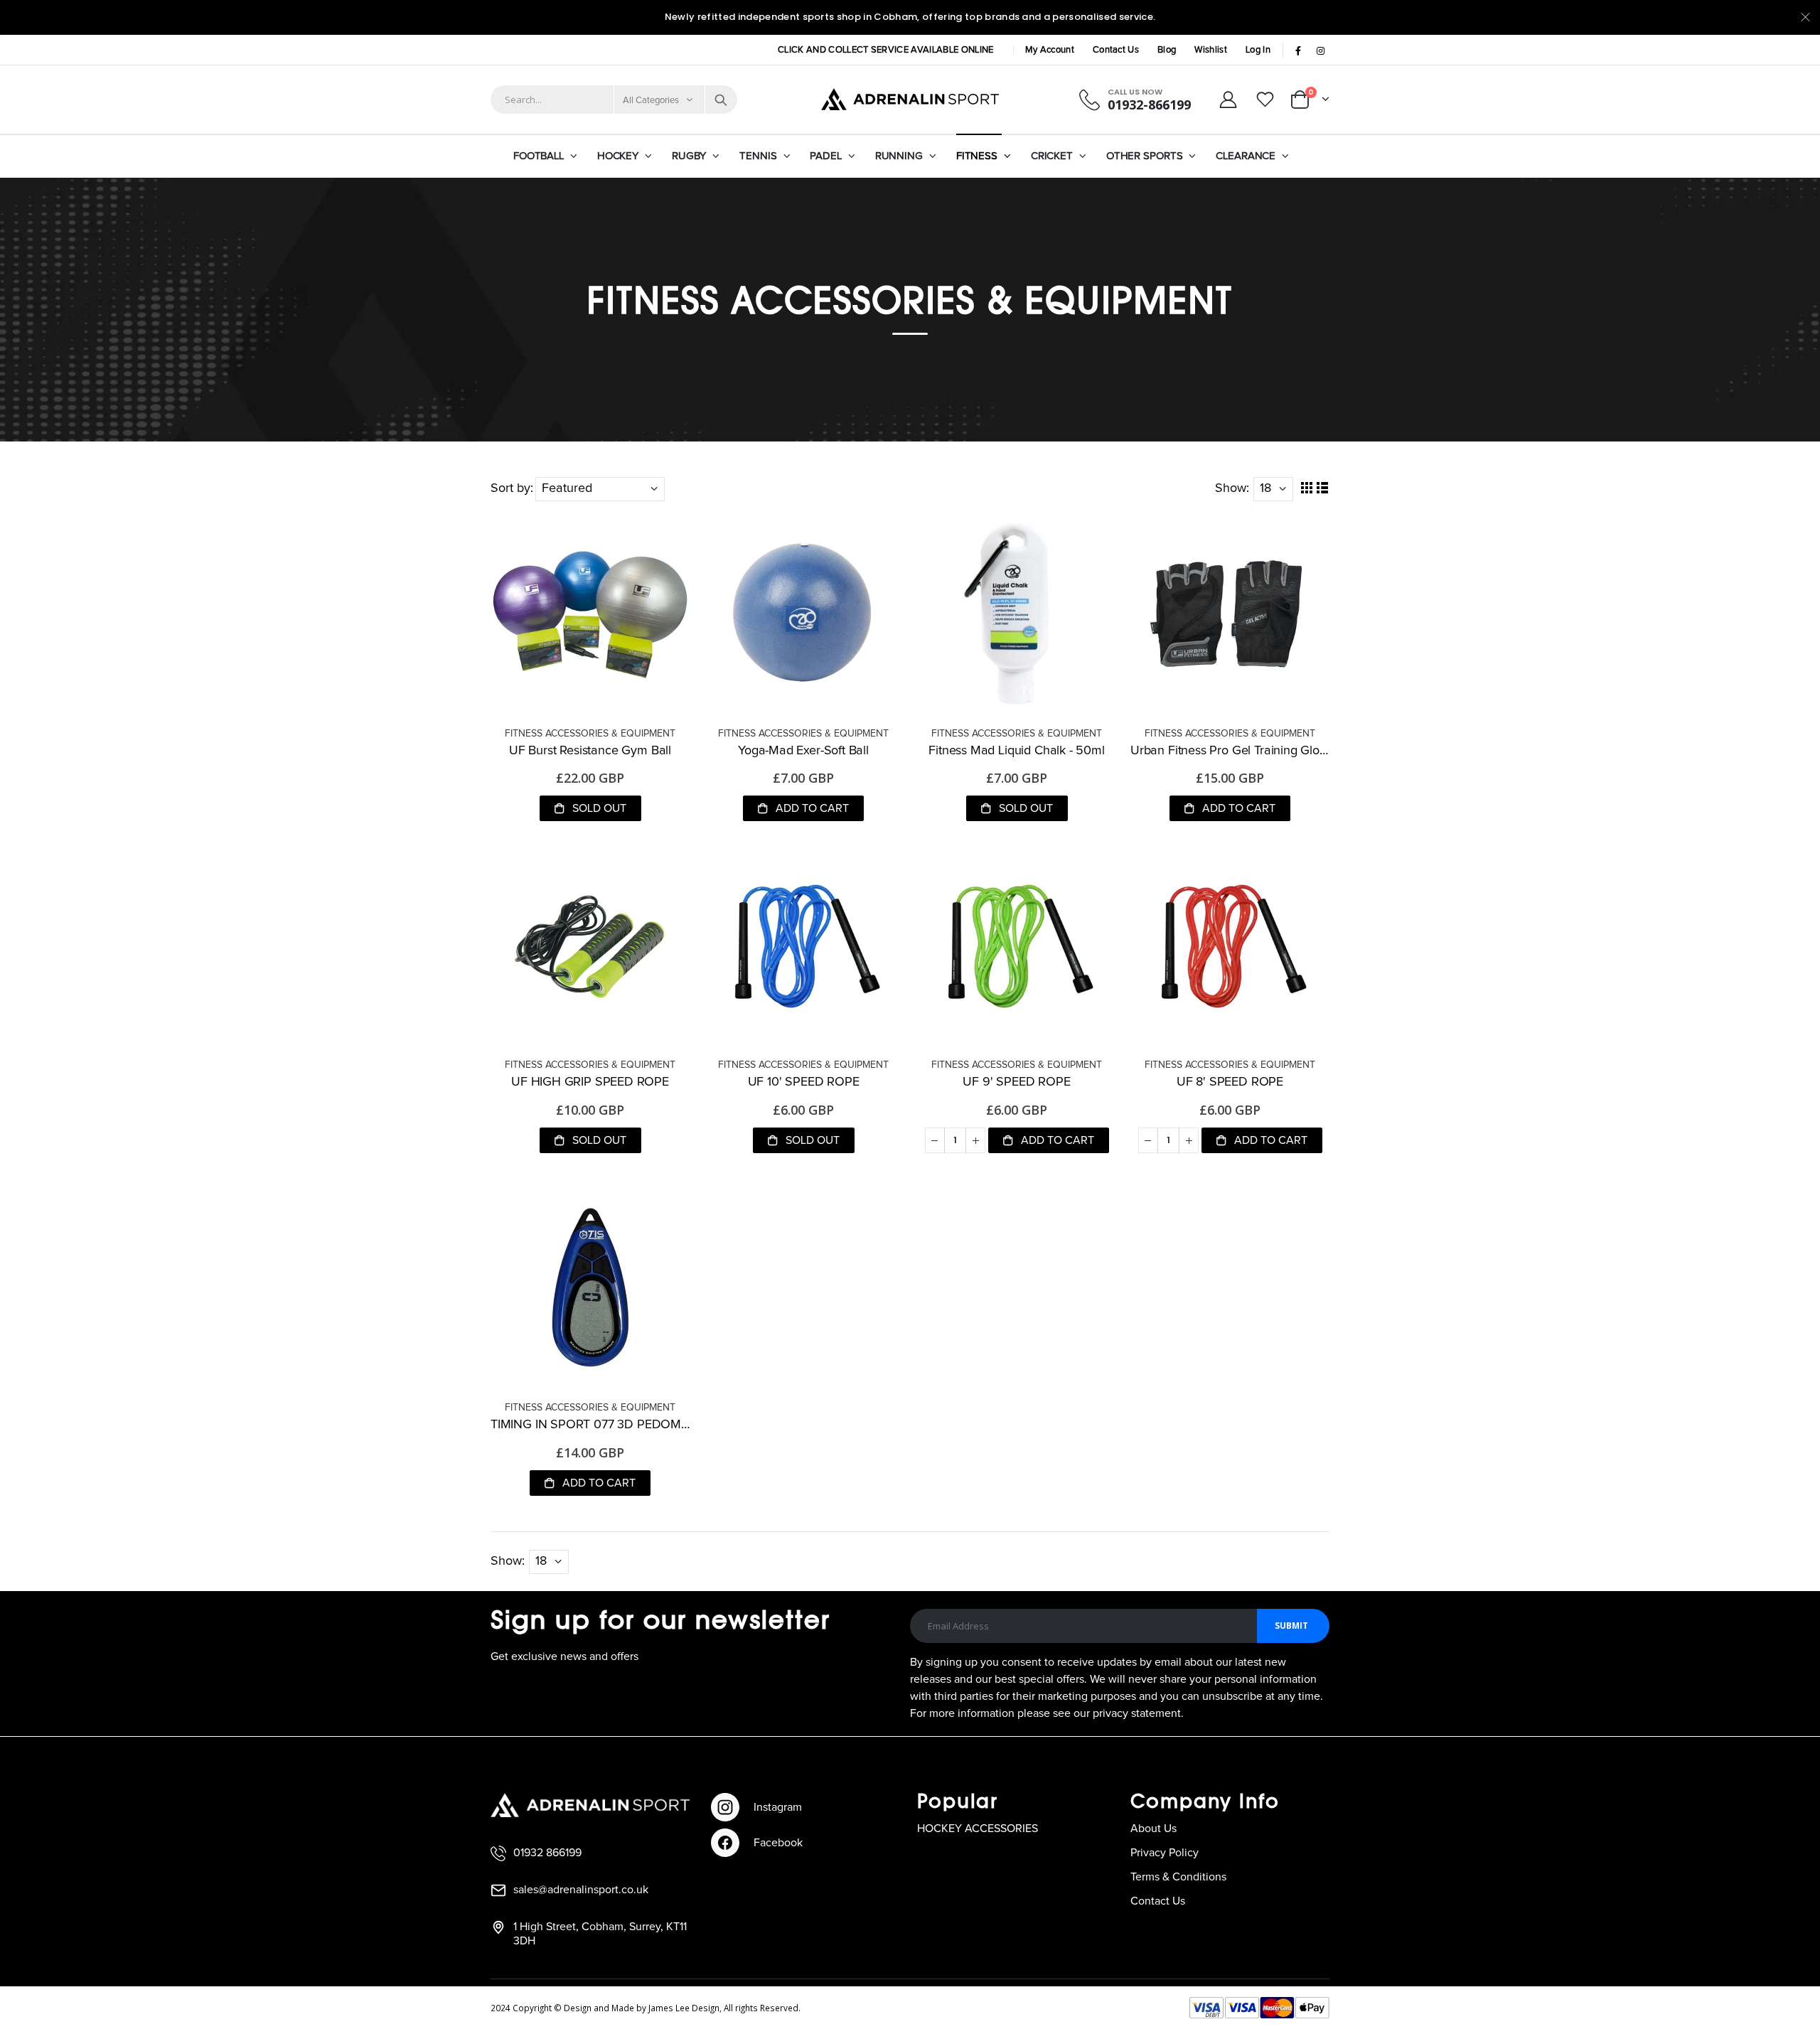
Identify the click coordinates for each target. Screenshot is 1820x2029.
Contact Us (1116, 50)
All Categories (651, 101)
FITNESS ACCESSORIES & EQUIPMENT (590, 734)
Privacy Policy (1165, 1853)
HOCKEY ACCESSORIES (978, 1829)
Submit (1291, 1626)
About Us (1153, 1829)
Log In (1258, 50)
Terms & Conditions (1178, 1877)
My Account (1050, 50)
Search (721, 100)
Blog (1167, 50)
